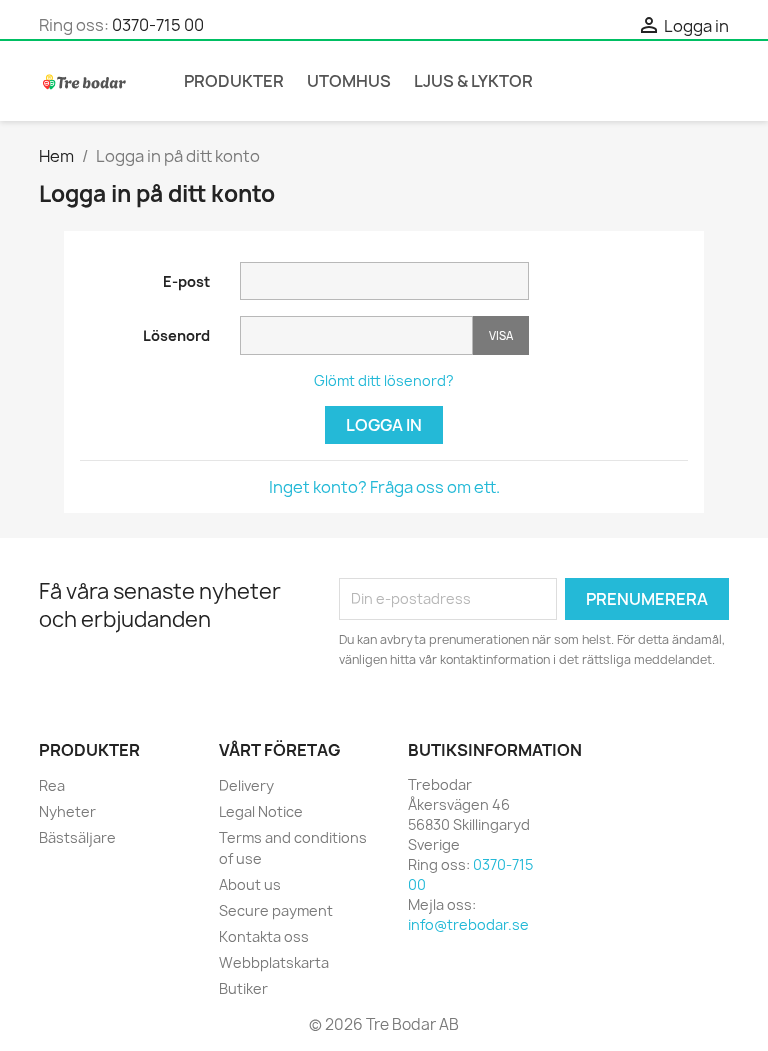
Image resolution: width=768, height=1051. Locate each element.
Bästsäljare (77, 837)
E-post (186, 281)
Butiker (243, 988)
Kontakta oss (264, 936)
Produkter (234, 81)
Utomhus (349, 81)
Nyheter (67, 811)
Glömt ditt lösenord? (384, 380)
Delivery (246, 785)
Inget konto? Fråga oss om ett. (384, 487)
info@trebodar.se (468, 924)
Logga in (384, 425)
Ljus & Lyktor (473, 81)
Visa (501, 335)
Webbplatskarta (274, 962)
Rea (52, 785)
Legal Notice (261, 811)
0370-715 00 (158, 25)
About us (250, 884)
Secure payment (276, 910)
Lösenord (176, 335)
